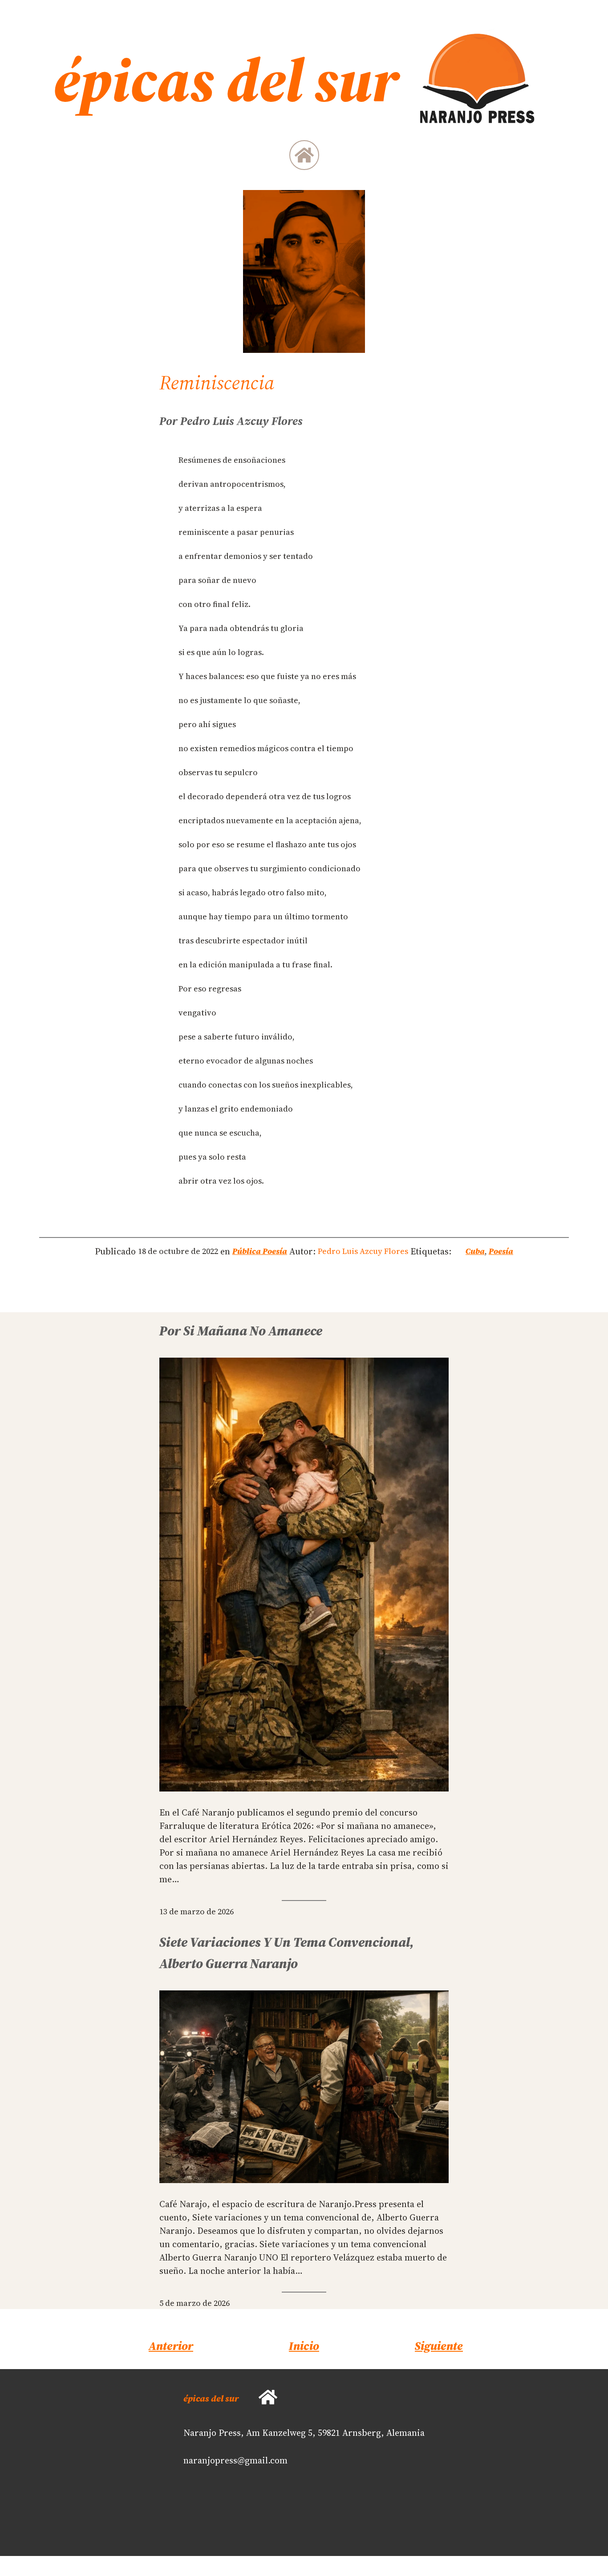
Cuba (475, 1251)
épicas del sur (211, 2398)
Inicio (304, 2346)
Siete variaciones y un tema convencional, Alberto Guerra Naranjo (287, 1953)
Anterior (171, 2346)
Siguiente (439, 2346)
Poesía (501, 1251)
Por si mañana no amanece (241, 1331)
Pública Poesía (260, 1251)
